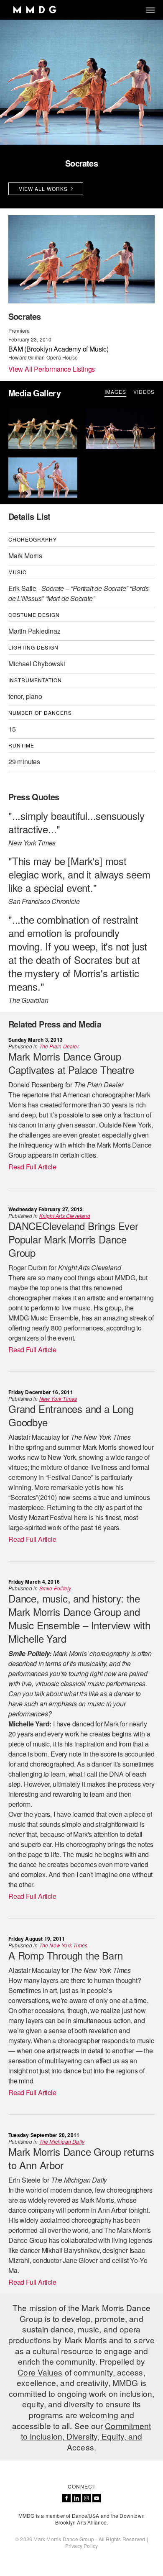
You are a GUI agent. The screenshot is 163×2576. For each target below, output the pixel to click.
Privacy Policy (82, 2546)
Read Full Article (32, 1167)
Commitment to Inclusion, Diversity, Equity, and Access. (86, 2436)
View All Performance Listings (52, 369)
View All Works (43, 189)
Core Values (40, 2372)
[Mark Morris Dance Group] (34, 10)
